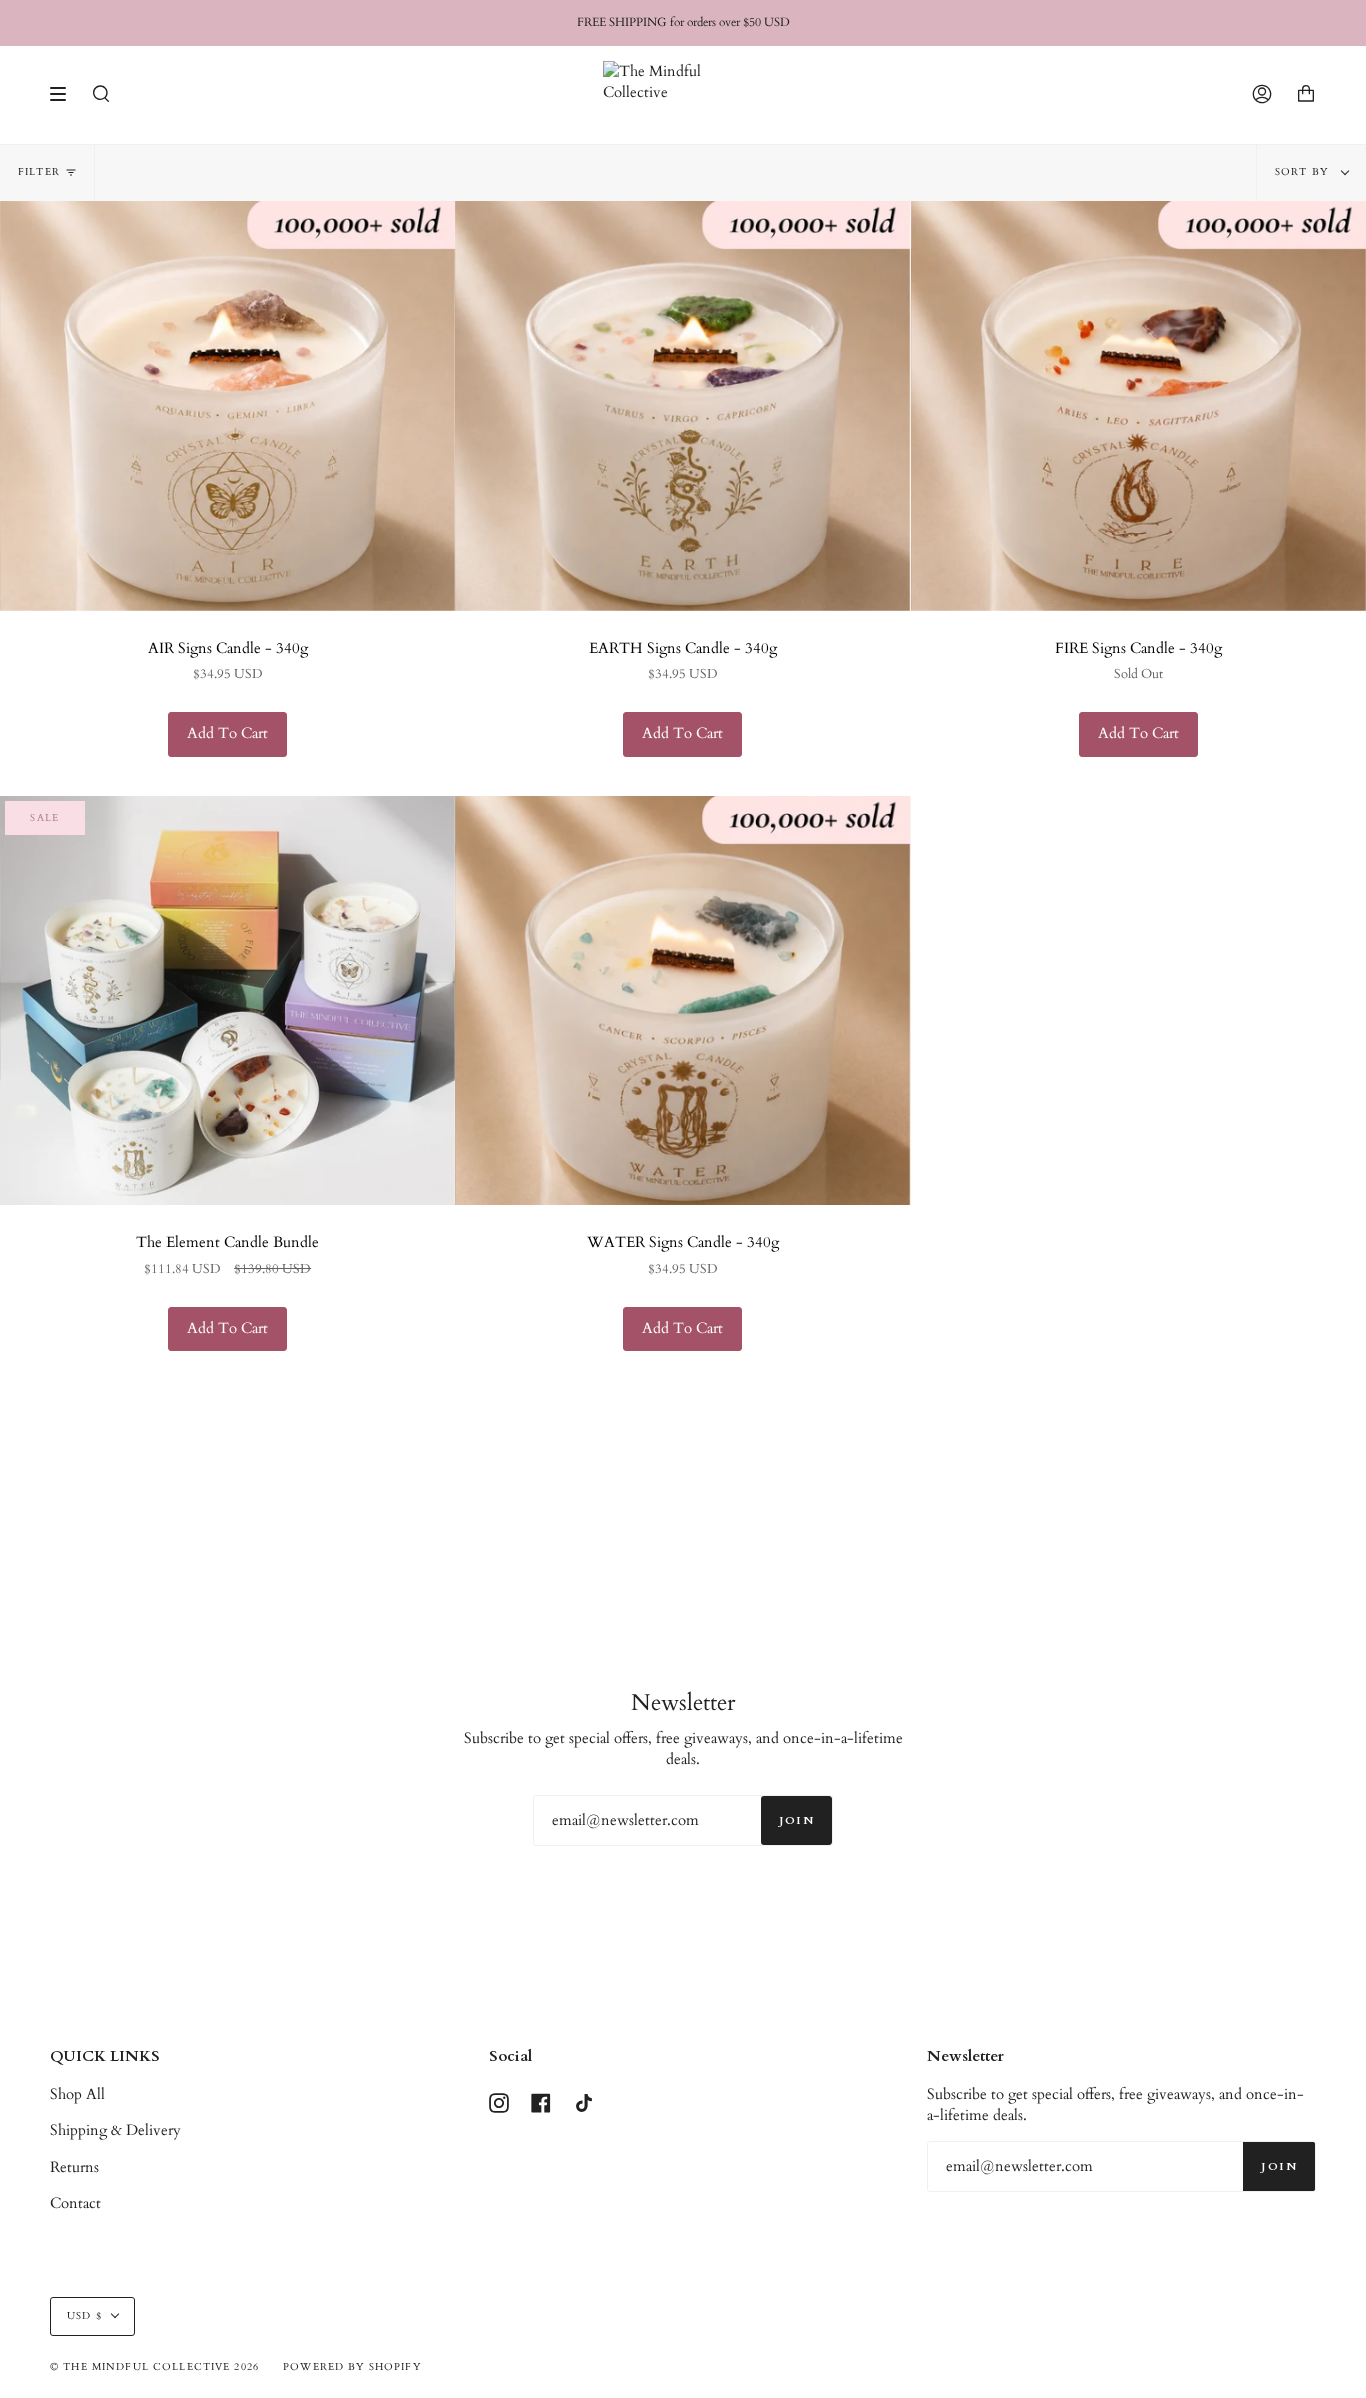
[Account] (1262, 94)
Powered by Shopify (352, 2367)
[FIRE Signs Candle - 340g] (1138, 406)
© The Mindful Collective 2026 (154, 2367)
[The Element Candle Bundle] (227, 1001)
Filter (39, 172)
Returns (74, 2167)
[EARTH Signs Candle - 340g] (682, 406)
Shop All (77, 2094)
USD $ (84, 2316)
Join (796, 1820)
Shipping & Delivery (115, 2130)
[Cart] (1306, 94)
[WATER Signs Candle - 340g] (682, 1001)
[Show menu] (65, 94)
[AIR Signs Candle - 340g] (227, 406)
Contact (75, 2203)
